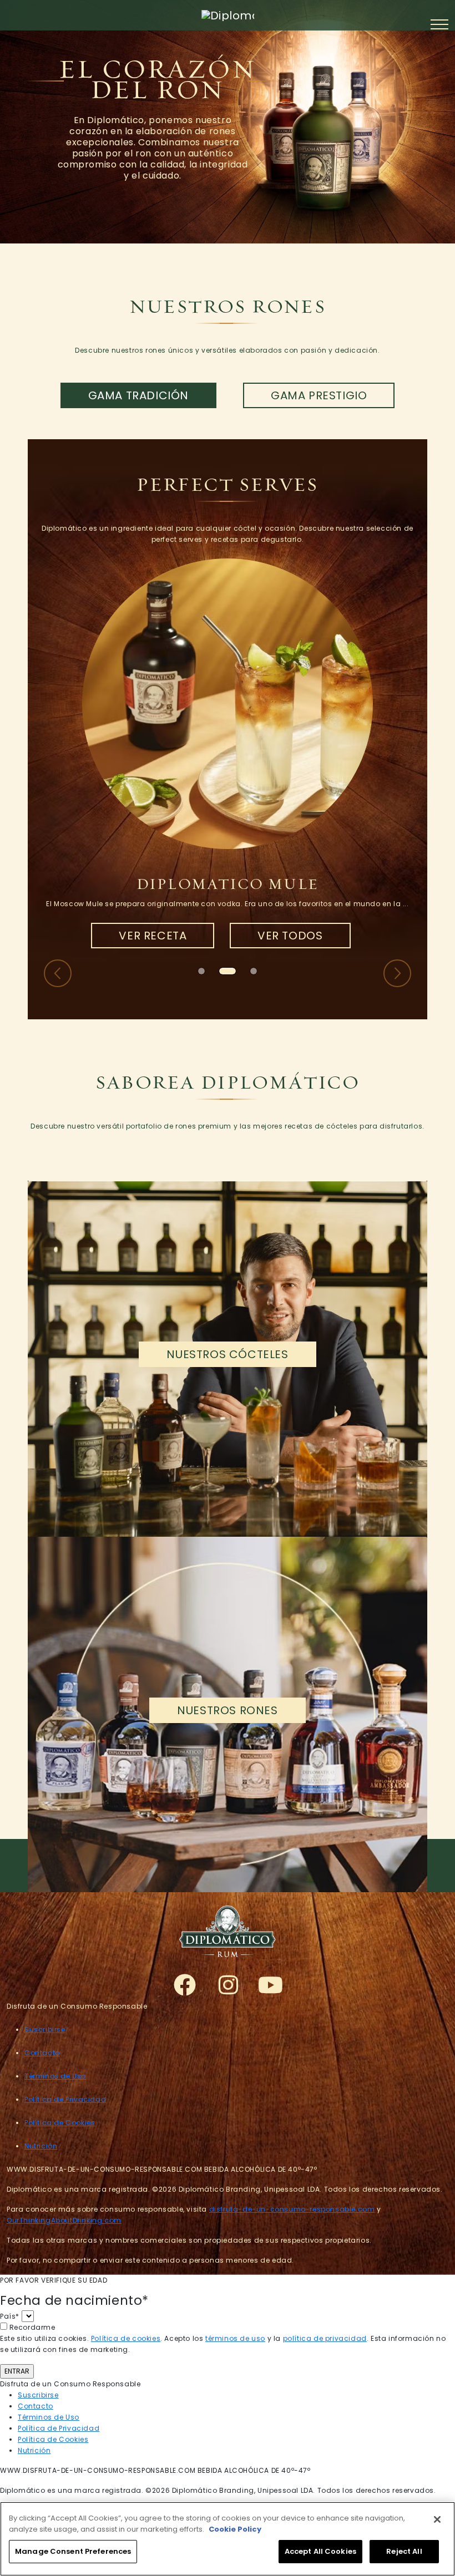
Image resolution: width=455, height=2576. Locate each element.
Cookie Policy (235, 2529)
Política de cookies (126, 2338)
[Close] (437, 2519)
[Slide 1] (223, 971)
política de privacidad (325, 2338)
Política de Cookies (60, 2123)
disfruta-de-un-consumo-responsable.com (292, 2209)
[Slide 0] (201, 971)
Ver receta (153, 936)
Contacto (42, 2053)
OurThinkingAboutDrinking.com (64, 2220)
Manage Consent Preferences (73, 2551)
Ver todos (290, 936)
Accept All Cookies (320, 2551)
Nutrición (41, 2146)
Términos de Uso (55, 2076)
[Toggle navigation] (442, 24)
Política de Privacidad (65, 2099)
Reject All (404, 2551)
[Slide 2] (249, 971)
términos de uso (235, 2338)
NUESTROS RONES (227, 1710)
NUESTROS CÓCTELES (227, 1354)
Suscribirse (45, 2029)
